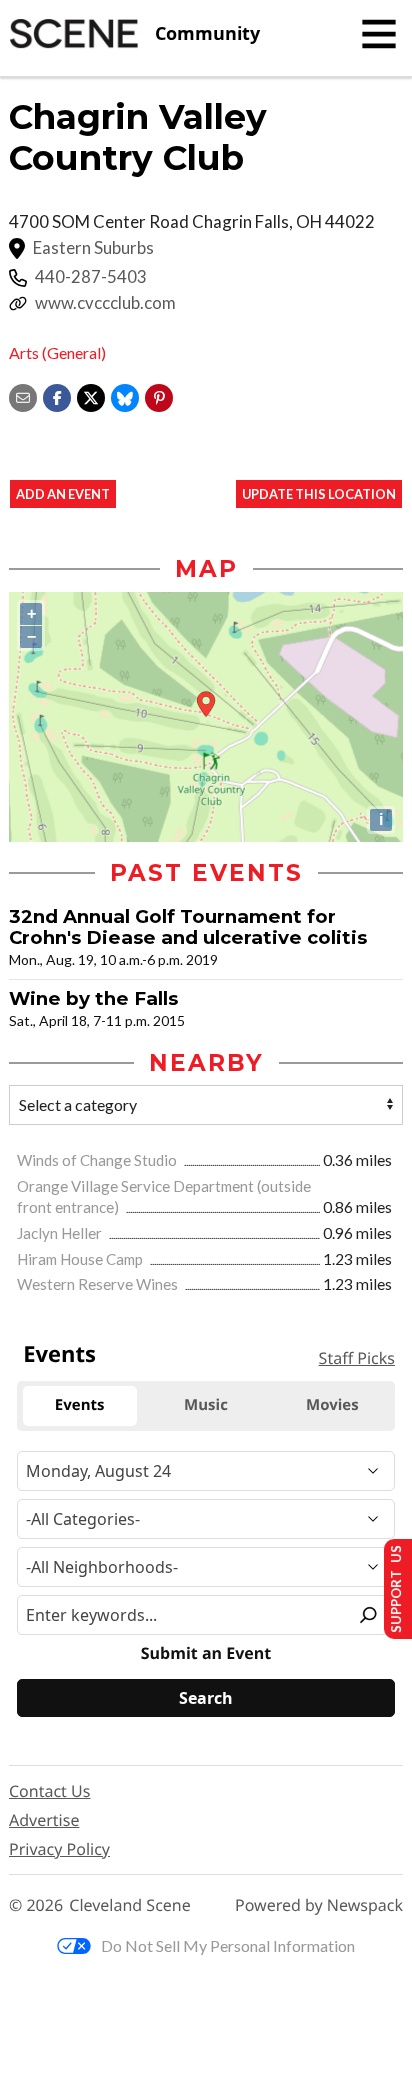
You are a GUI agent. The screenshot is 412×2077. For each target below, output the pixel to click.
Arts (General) (57, 352)
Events (59, 1354)
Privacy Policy (59, 1849)
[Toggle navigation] (379, 34)
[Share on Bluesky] (125, 395)
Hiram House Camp (81, 1259)
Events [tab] (80, 1405)
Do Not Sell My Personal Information (228, 1945)
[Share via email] (23, 395)
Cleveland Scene (130, 1905)
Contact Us (49, 1791)
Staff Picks (357, 1358)
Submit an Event (206, 1653)
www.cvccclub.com (105, 303)
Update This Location (319, 494)
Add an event (63, 494)
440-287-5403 (91, 277)
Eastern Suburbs (93, 248)
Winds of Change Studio (98, 1160)
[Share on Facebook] (57, 395)
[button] (159, 395)
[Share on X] (91, 395)
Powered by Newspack (319, 1905)
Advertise (44, 1820)
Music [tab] (206, 1405)
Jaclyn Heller (61, 1233)
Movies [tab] (332, 1405)
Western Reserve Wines (99, 1284)
